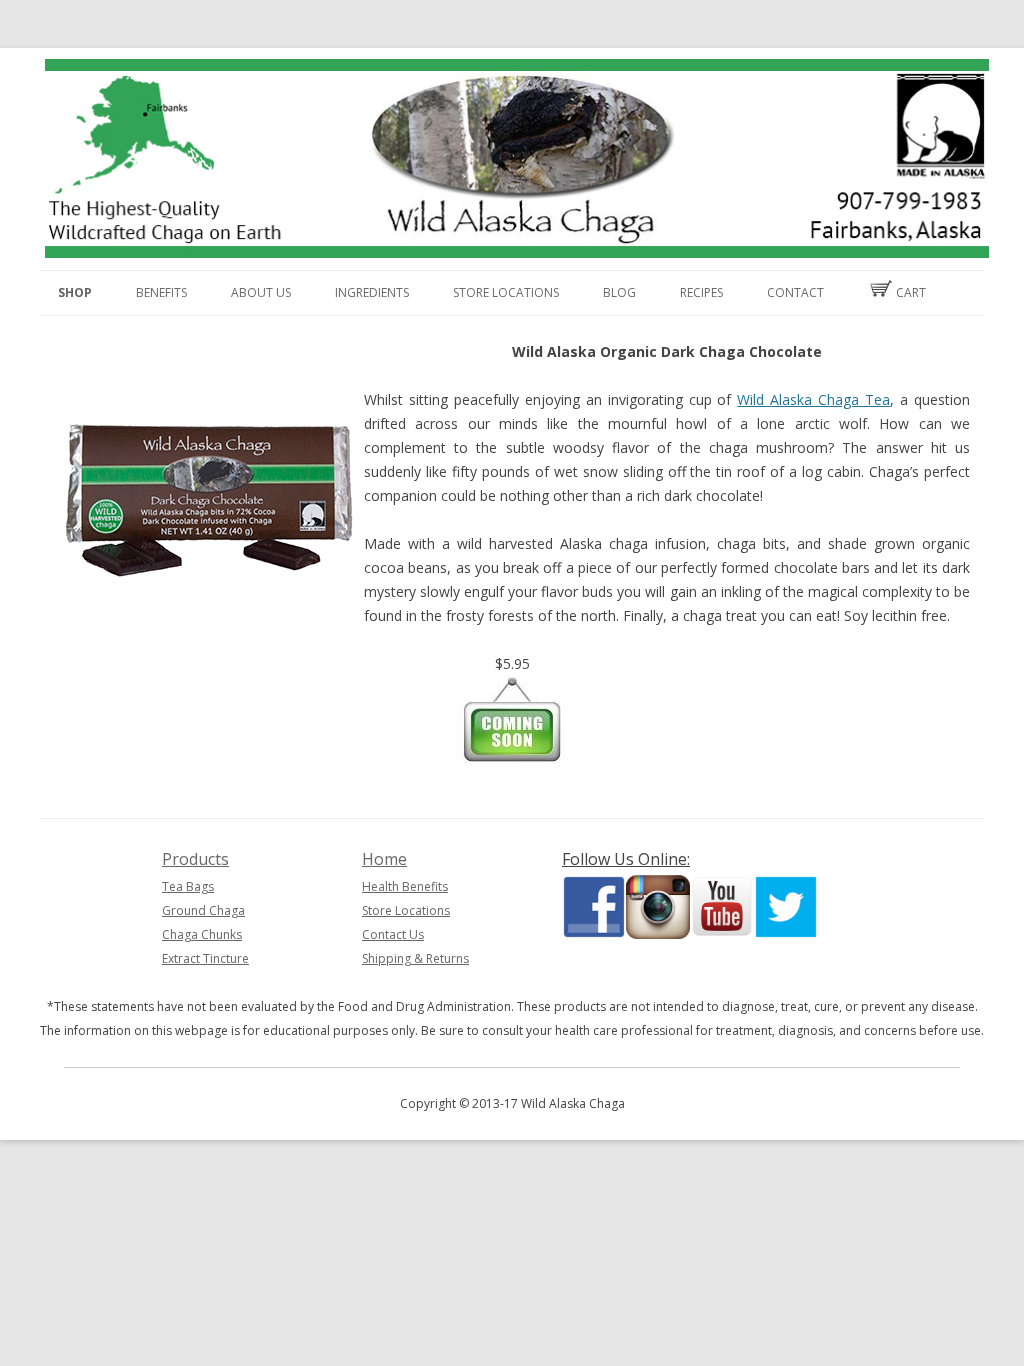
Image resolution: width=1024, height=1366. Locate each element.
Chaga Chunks (202, 934)
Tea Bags (188, 886)
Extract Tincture (205, 958)
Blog (619, 292)
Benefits (161, 292)
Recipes (701, 292)
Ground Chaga (203, 910)
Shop (75, 292)
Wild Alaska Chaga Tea (813, 399)
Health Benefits (405, 886)
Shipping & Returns (415, 958)
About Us (261, 292)
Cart (909, 292)
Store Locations (506, 292)
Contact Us (393, 934)
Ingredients (372, 292)
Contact (795, 292)
